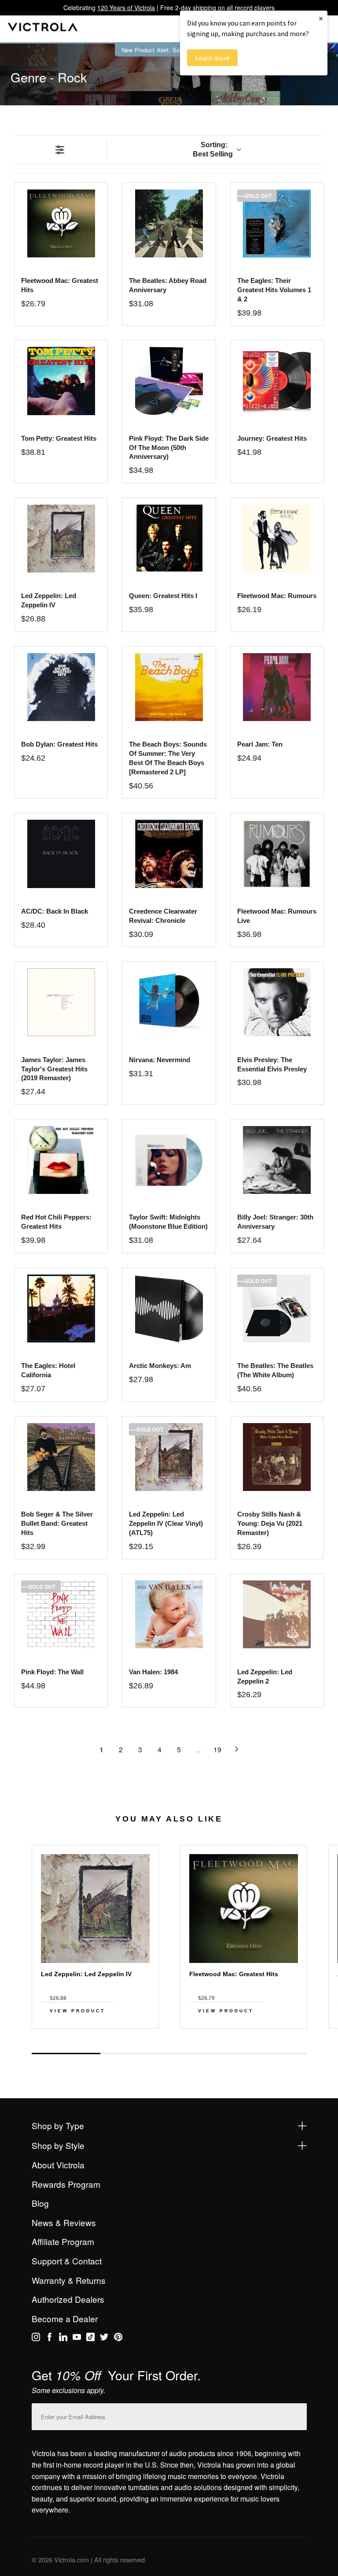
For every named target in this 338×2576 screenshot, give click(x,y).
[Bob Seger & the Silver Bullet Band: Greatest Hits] (61, 1457)
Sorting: (213, 149)
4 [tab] (272, 2053)
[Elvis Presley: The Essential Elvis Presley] (277, 1002)
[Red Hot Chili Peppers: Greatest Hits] (61, 1160)
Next (169, 2044)
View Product (77, 2011)
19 (217, 1749)
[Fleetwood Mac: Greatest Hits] (61, 223)
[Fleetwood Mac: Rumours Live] (277, 854)
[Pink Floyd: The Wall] (61, 1614)
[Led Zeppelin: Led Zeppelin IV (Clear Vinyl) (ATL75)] (169, 1457)
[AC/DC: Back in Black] (61, 854)
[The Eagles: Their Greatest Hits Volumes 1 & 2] (277, 223)
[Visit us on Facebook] (50, 2338)
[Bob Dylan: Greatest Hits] (61, 687)
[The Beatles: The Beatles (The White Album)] (277, 1308)
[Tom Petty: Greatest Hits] (61, 381)
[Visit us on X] (104, 2338)
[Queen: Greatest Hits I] (169, 539)
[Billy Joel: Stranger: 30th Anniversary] (277, 1160)
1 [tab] (66, 2054)
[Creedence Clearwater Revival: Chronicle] (169, 854)
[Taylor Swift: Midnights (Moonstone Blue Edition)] (169, 1160)
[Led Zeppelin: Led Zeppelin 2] (277, 1614)
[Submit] (298, 2415)
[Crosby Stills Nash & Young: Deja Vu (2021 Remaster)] (277, 1457)
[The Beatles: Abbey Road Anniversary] (169, 223)
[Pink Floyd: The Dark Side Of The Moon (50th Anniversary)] (169, 381)
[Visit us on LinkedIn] (63, 2338)
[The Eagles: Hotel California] (61, 1308)
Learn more (212, 58)
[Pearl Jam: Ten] (277, 687)
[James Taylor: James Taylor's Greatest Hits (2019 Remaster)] (61, 1002)
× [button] (321, 18)
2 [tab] (135, 2053)
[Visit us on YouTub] (77, 2338)
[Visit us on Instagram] (36, 2338)
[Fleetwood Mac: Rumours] (277, 539)
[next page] (237, 1749)
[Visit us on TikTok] (90, 2338)
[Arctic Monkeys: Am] (169, 1308)
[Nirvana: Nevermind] (169, 1002)
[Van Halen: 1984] (169, 1614)
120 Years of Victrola (126, 7)
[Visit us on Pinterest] (118, 2338)
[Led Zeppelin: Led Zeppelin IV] (61, 539)
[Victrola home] (43, 29)
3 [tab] (203, 2053)
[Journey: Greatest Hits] (277, 381)
